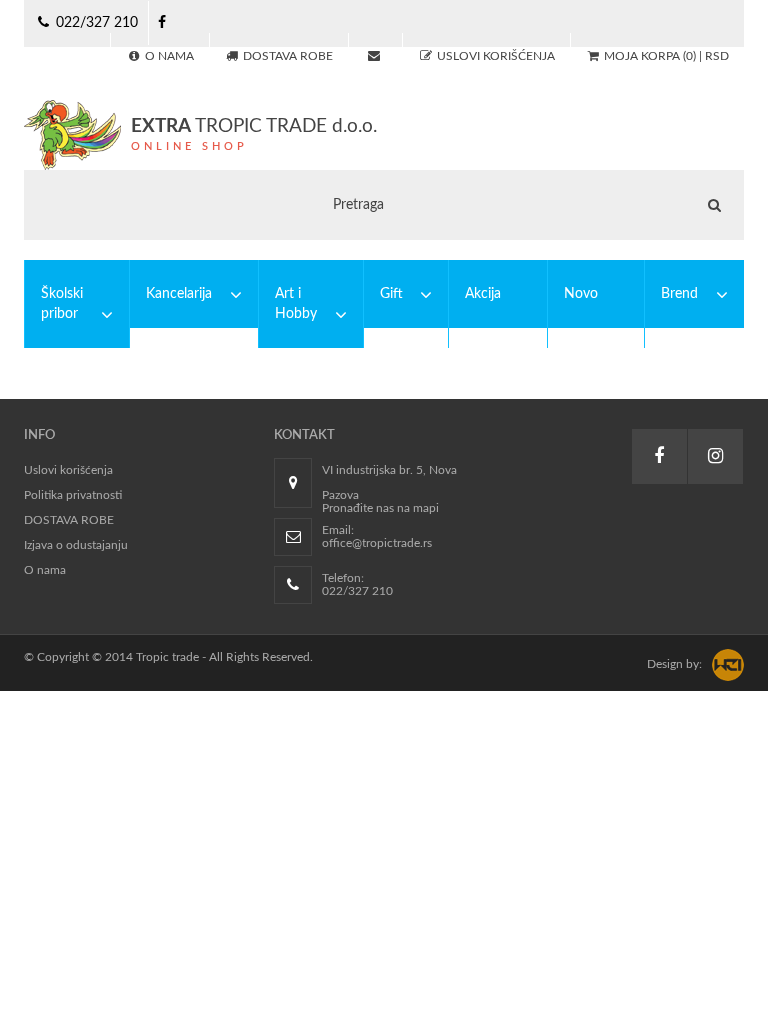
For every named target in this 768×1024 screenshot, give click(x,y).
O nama (45, 570)
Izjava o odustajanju (76, 545)
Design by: (674, 664)
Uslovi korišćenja (68, 470)
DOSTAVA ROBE (69, 520)
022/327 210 (95, 23)
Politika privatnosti (73, 495)
